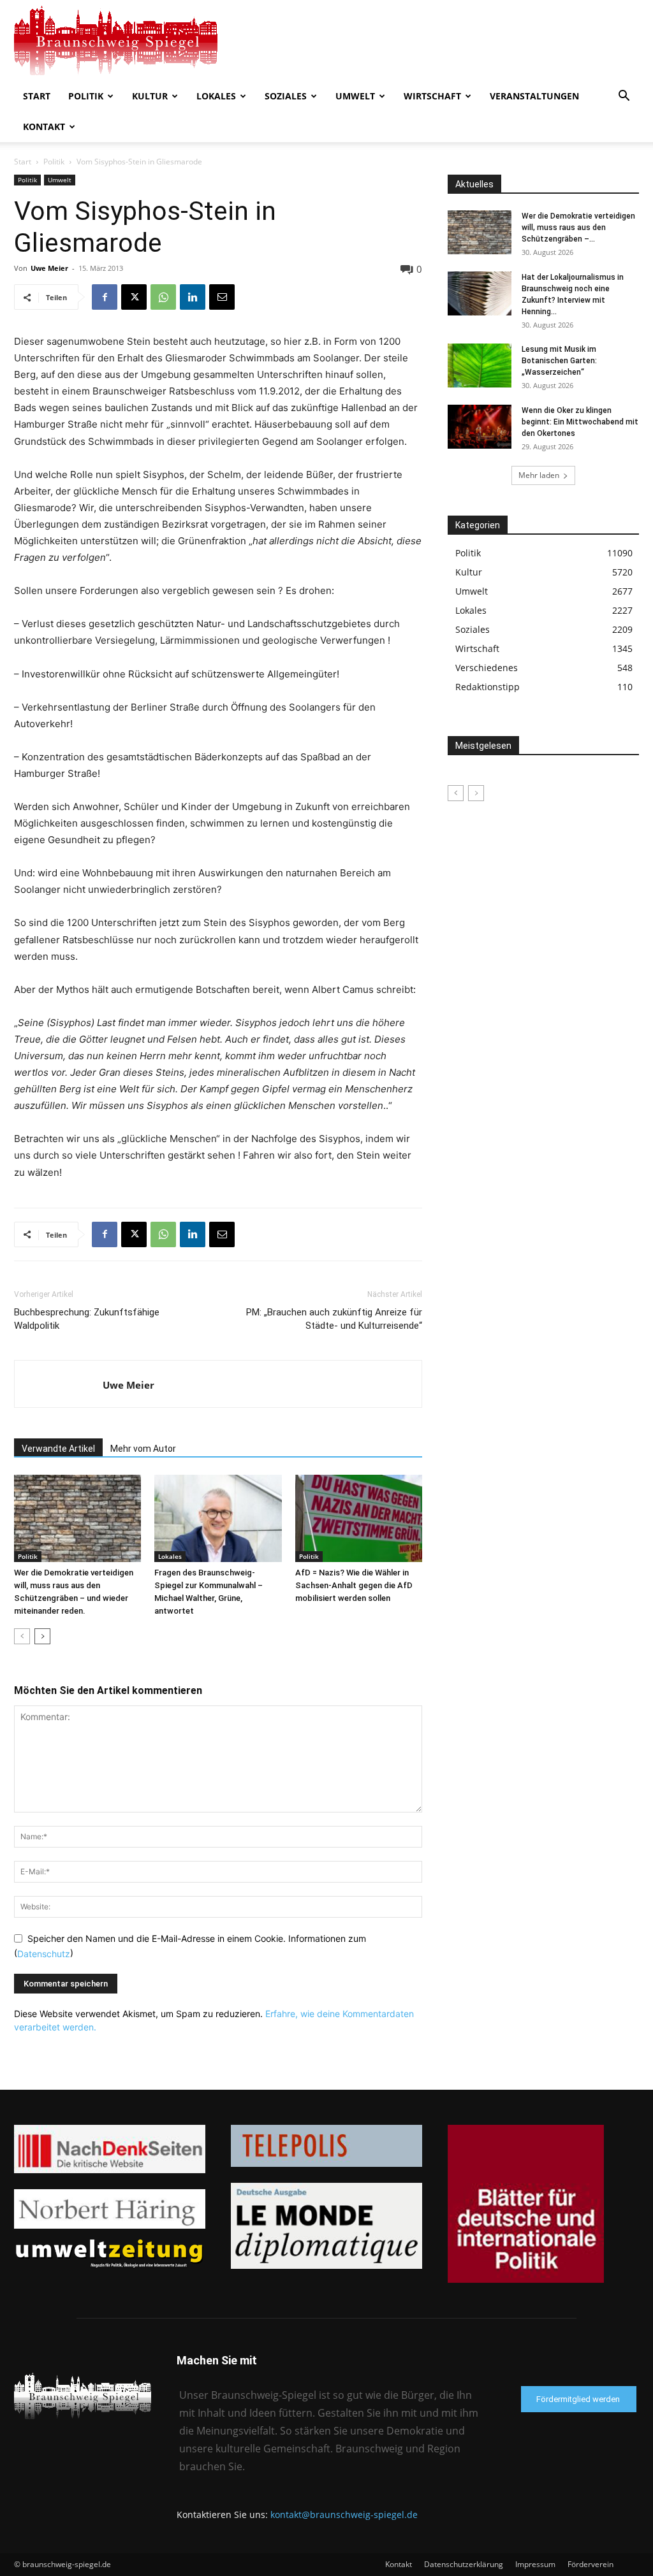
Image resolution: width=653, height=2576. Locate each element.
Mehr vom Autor (143, 1449)
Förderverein (591, 2564)
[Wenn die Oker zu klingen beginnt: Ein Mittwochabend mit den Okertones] (480, 427)
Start (37, 96)
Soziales (286, 96)
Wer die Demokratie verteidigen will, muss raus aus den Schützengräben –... (578, 228)
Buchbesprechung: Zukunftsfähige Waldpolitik (87, 1319)
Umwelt (355, 96)
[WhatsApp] (163, 297)
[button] (624, 97)
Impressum (535, 2564)
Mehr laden (539, 475)
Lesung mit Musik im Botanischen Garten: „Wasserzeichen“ (559, 361)
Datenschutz (44, 1954)
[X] (134, 297)
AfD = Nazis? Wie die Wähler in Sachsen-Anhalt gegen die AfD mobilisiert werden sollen (354, 1585)
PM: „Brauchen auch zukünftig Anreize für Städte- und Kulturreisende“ (334, 1319)
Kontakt (44, 127)
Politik (86, 96)
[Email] (222, 297)
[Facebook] (105, 297)
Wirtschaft (432, 96)
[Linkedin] (193, 297)
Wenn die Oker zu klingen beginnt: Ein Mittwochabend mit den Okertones (580, 422)
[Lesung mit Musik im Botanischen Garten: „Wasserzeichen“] (480, 365)
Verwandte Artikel (58, 1449)
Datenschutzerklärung (464, 2564)
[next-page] (42, 1636)
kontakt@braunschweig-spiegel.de (344, 2514)
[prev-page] (22, 1636)
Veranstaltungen (534, 96)
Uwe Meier (49, 268)
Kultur (150, 96)
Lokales (216, 96)
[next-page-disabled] (476, 793)
